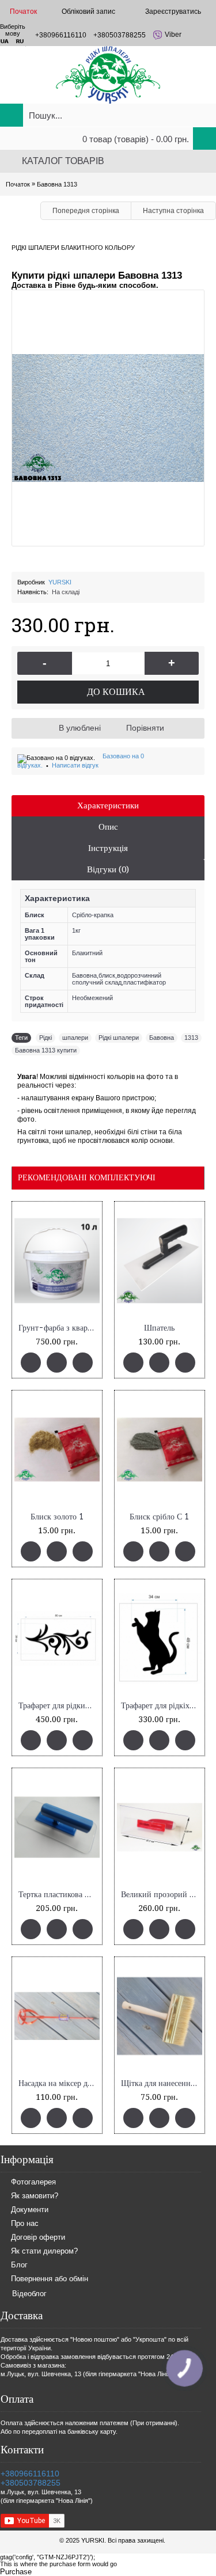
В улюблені (80, 728)
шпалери (75, 1038)
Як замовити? (35, 2196)
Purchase (16, 2572)
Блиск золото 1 (57, 1517)
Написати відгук (75, 765)
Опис (108, 827)
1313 (191, 1038)
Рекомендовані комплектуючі (87, 1177)
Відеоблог (29, 2294)
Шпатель (159, 1328)
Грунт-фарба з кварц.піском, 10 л (59, 1328)
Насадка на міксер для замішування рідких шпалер (59, 2083)
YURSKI (60, 582)
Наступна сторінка (173, 211)
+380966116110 (30, 2474)
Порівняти (145, 728)
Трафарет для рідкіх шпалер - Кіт (162, 1706)
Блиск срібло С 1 (159, 1517)
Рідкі (46, 1038)
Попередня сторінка (86, 211)
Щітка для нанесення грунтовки (162, 2083)
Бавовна (162, 1038)
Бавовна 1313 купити (46, 1050)
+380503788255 (31, 2483)
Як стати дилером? (44, 2251)
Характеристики (108, 806)
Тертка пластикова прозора (59, 1895)
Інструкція (108, 848)
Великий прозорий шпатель (162, 1895)
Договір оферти (38, 2237)
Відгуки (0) (108, 869)
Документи (30, 2210)
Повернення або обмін (50, 2279)
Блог (19, 2265)
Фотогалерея (33, 2182)
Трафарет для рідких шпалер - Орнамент (59, 1706)
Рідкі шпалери (119, 1038)
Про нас (25, 2223)
